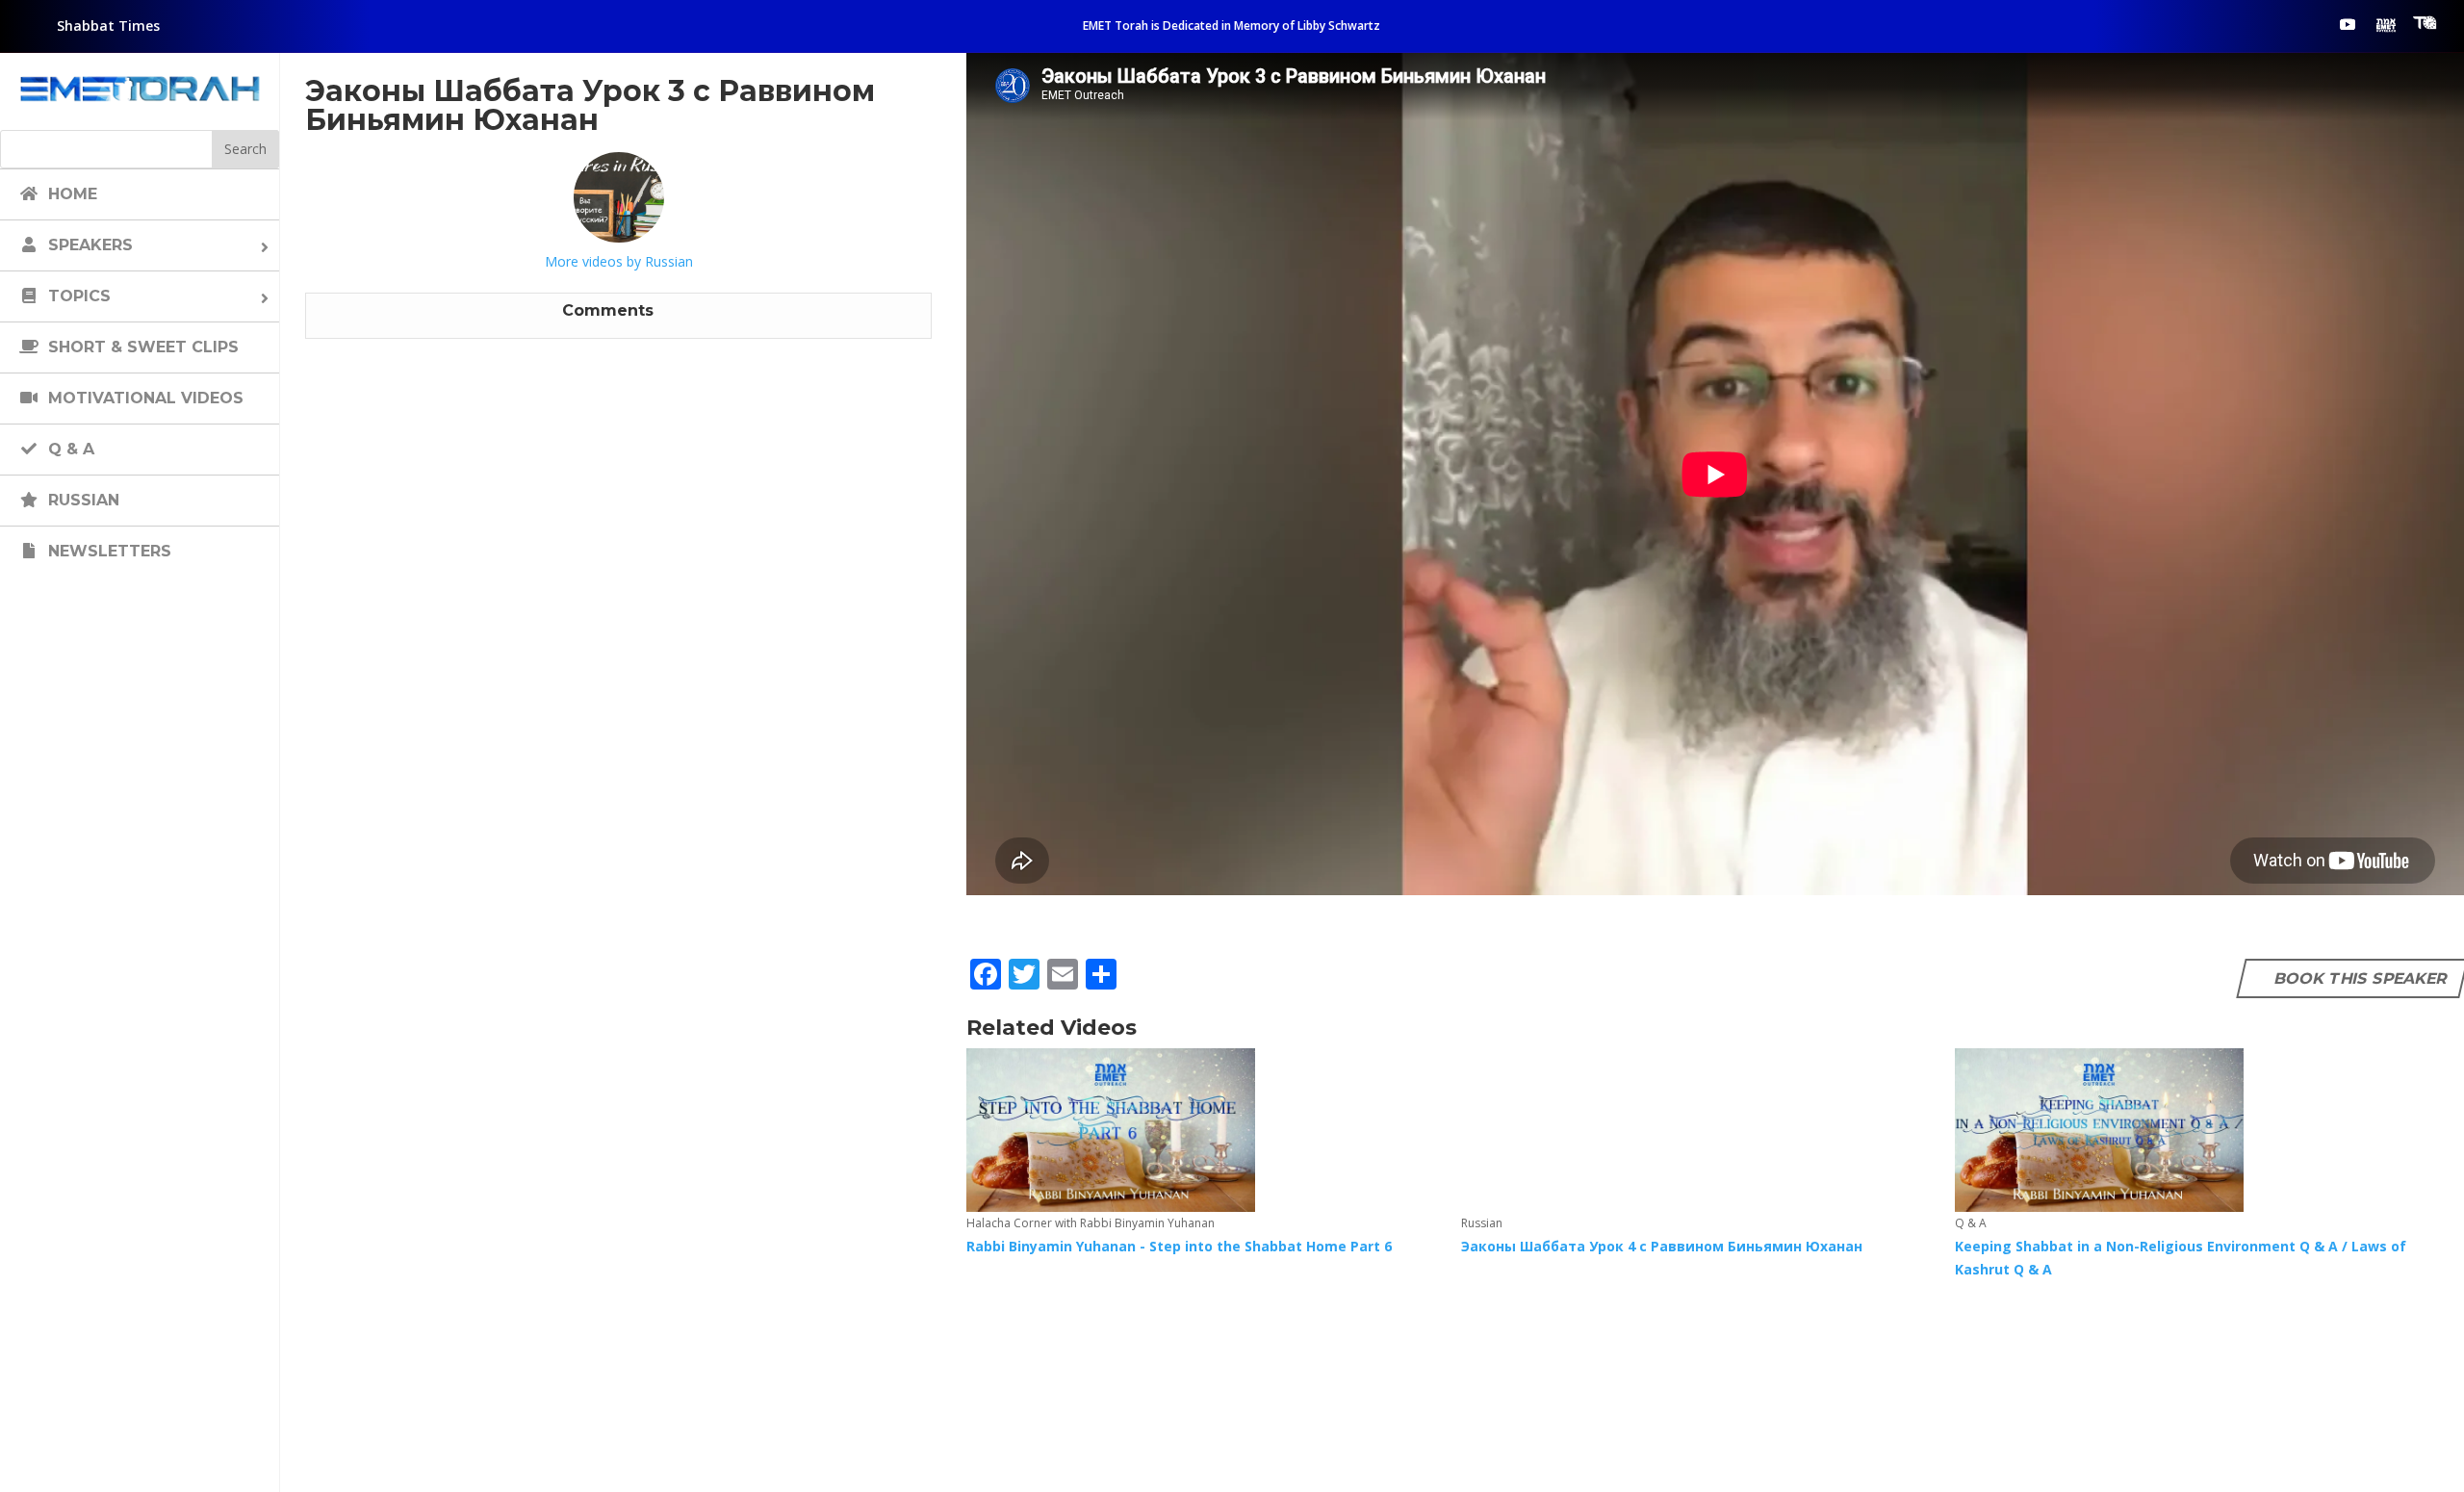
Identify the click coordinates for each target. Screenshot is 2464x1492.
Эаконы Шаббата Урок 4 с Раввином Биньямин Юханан (1662, 1246)
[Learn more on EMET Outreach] (2386, 24)
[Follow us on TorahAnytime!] (2425, 23)
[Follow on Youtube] (2348, 24)
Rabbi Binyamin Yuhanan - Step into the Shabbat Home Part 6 (1179, 1246)
